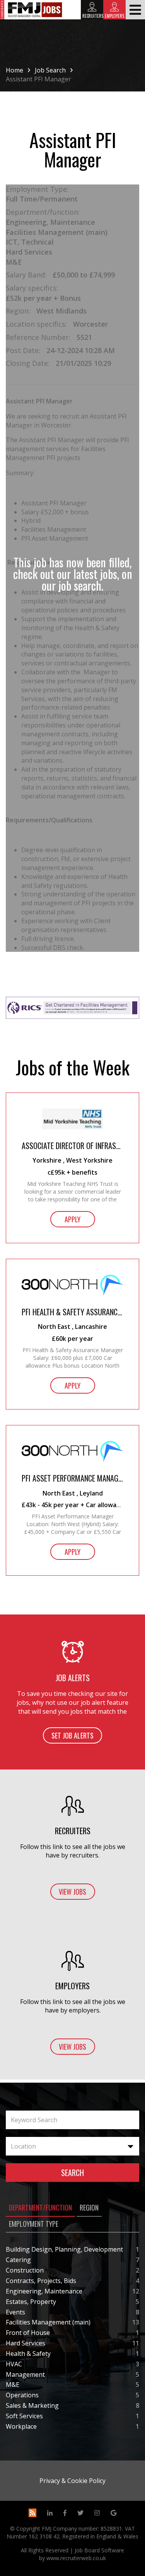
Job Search (50, 70)
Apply (72, 1219)
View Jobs (72, 1892)
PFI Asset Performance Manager (72, 1478)
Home (14, 70)
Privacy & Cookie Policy (72, 2481)
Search (72, 2173)
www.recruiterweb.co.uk (76, 2558)
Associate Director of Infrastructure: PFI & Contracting (72, 1146)
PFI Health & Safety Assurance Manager (72, 1312)
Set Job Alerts (72, 1735)
